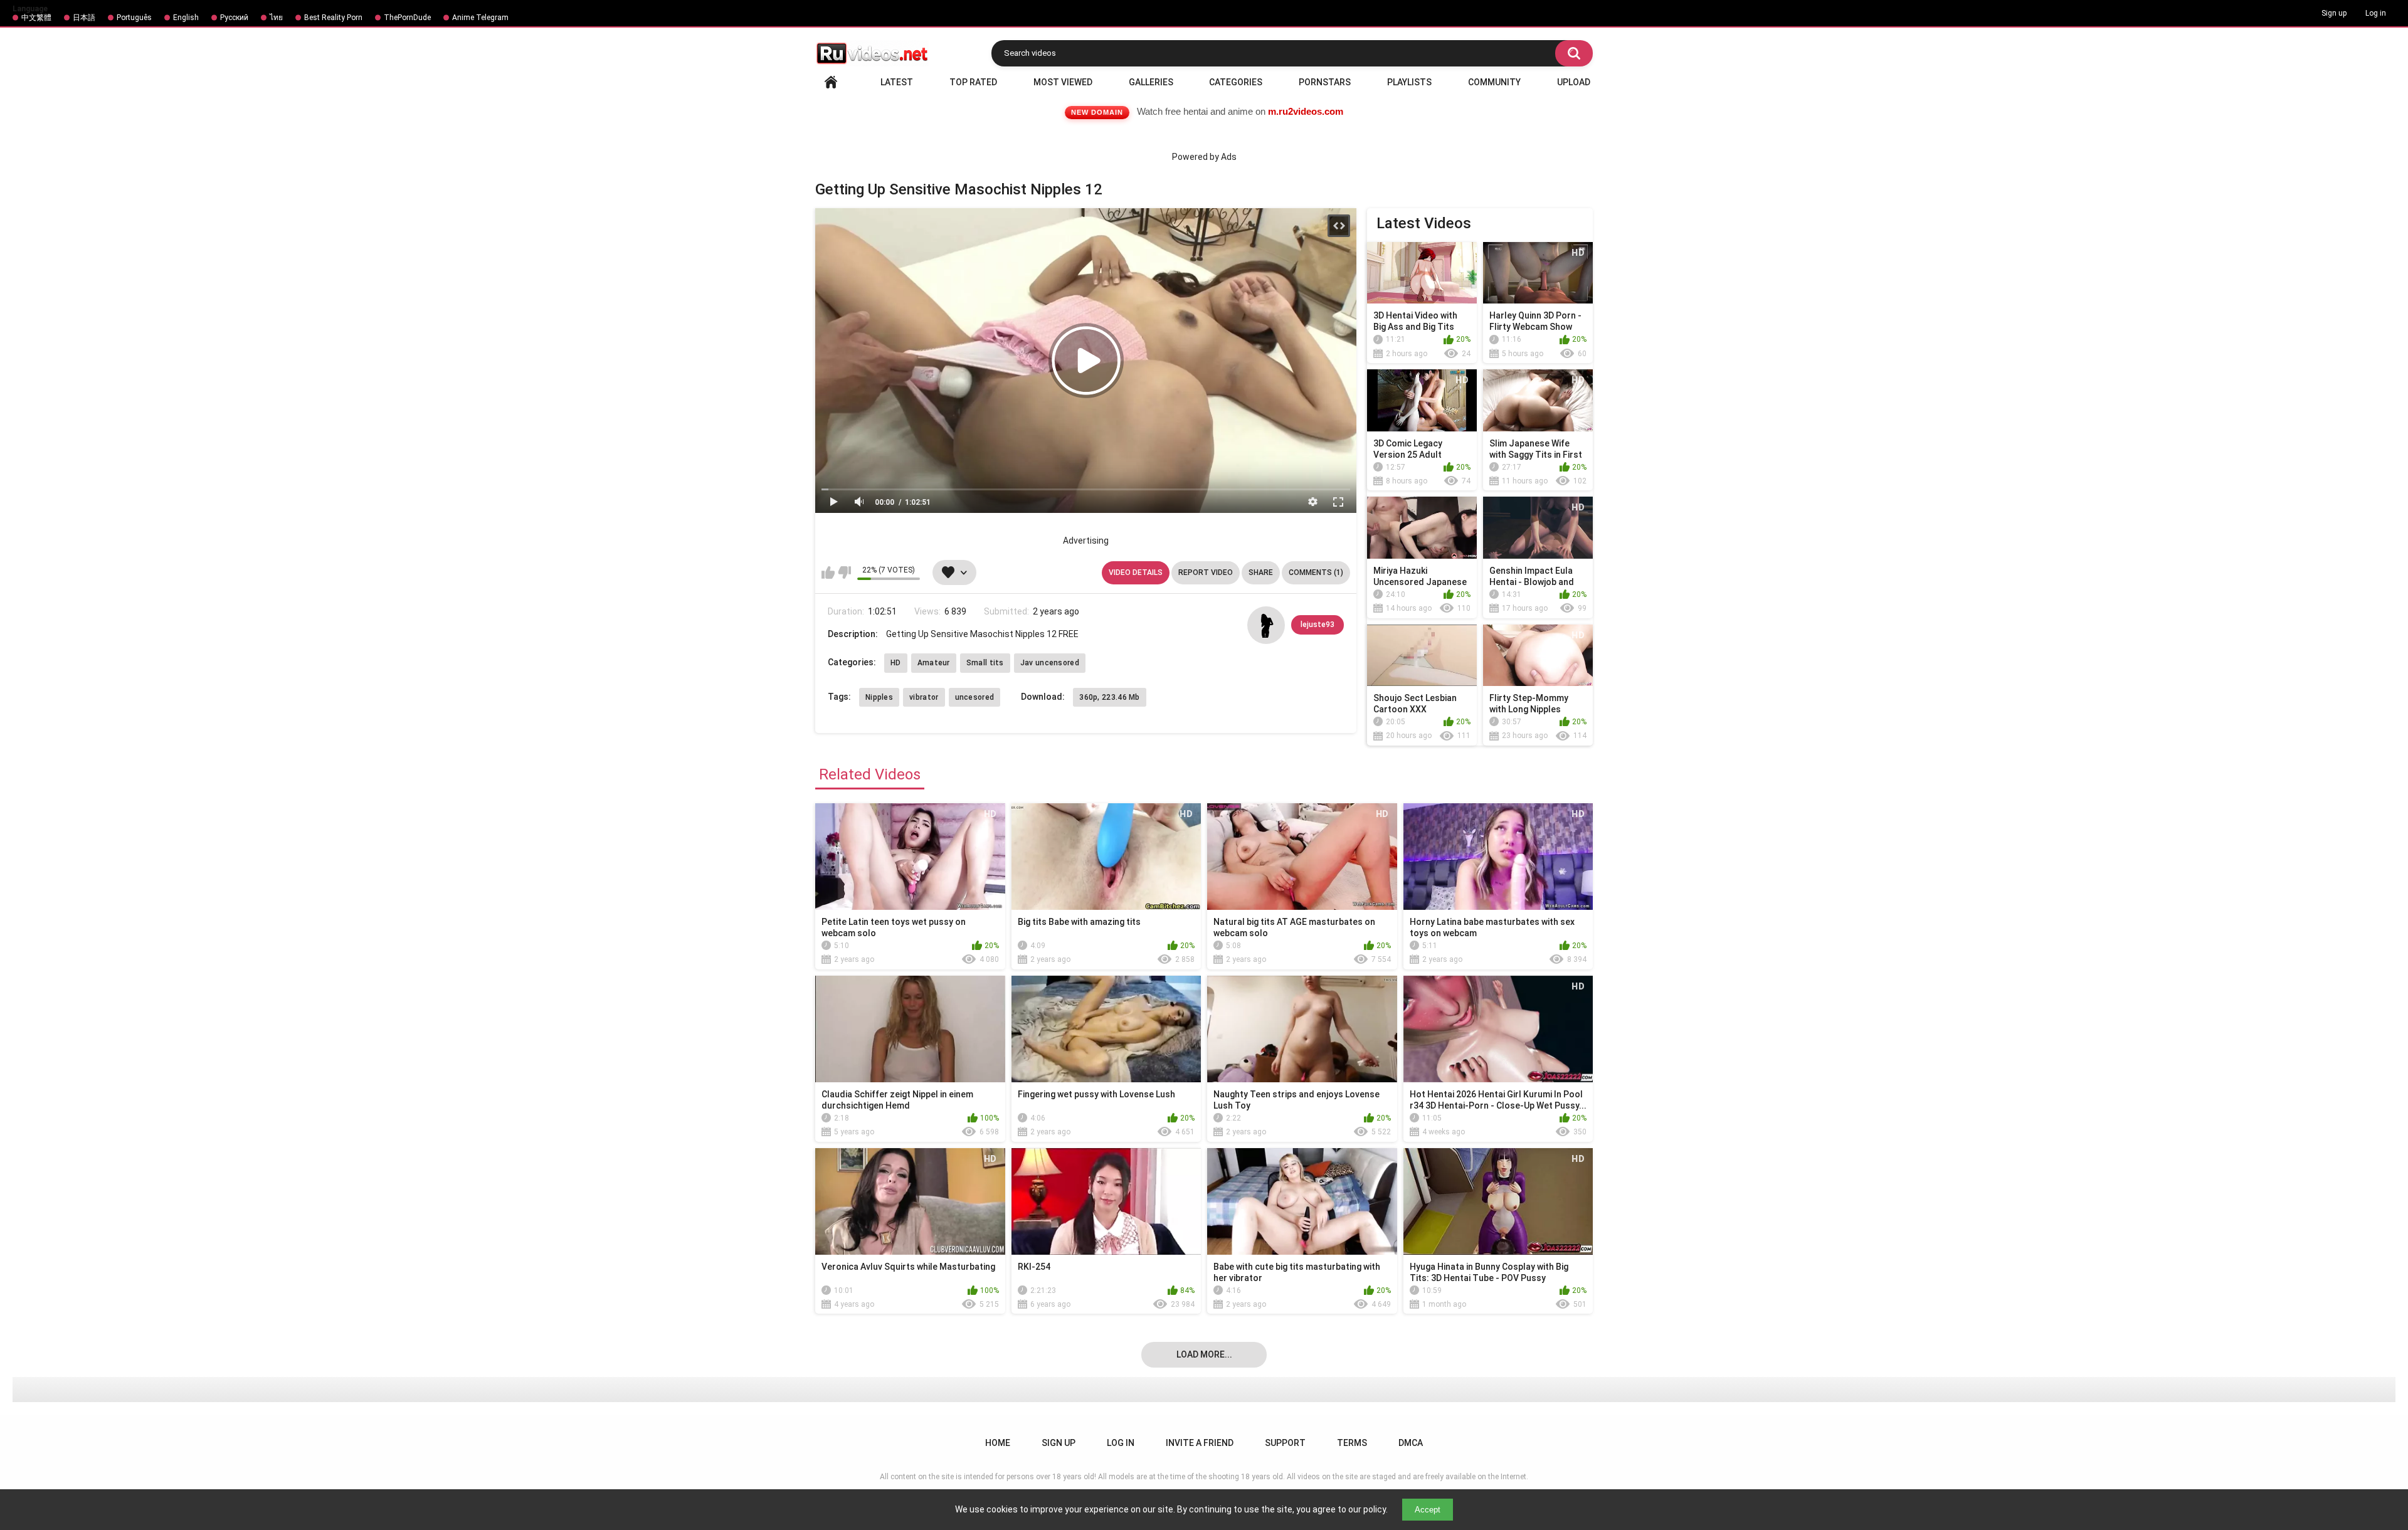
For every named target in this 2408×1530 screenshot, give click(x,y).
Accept (1428, 1510)
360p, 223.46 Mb (1110, 697)
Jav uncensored (1050, 663)
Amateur (934, 663)
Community (1494, 82)
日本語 (84, 18)
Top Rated (973, 82)
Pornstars (1325, 82)
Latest (897, 82)
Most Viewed (1063, 82)
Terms (1352, 1443)
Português (134, 18)
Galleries (1151, 82)
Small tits (985, 663)
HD (896, 663)
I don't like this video (844, 572)
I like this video (828, 572)
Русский (234, 18)
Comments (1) (1316, 572)
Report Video (1206, 572)
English (186, 18)
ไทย (276, 18)
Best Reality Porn (333, 18)
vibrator (924, 697)
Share (1261, 572)
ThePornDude (407, 18)
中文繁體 (36, 18)
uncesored (975, 697)
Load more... (1204, 1354)
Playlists (1409, 82)
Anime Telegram (480, 18)
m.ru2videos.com (1306, 111)
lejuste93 (1318, 625)
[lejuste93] (1266, 625)
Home (831, 82)
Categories (1236, 82)
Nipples (879, 697)
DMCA (1411, 1443)
